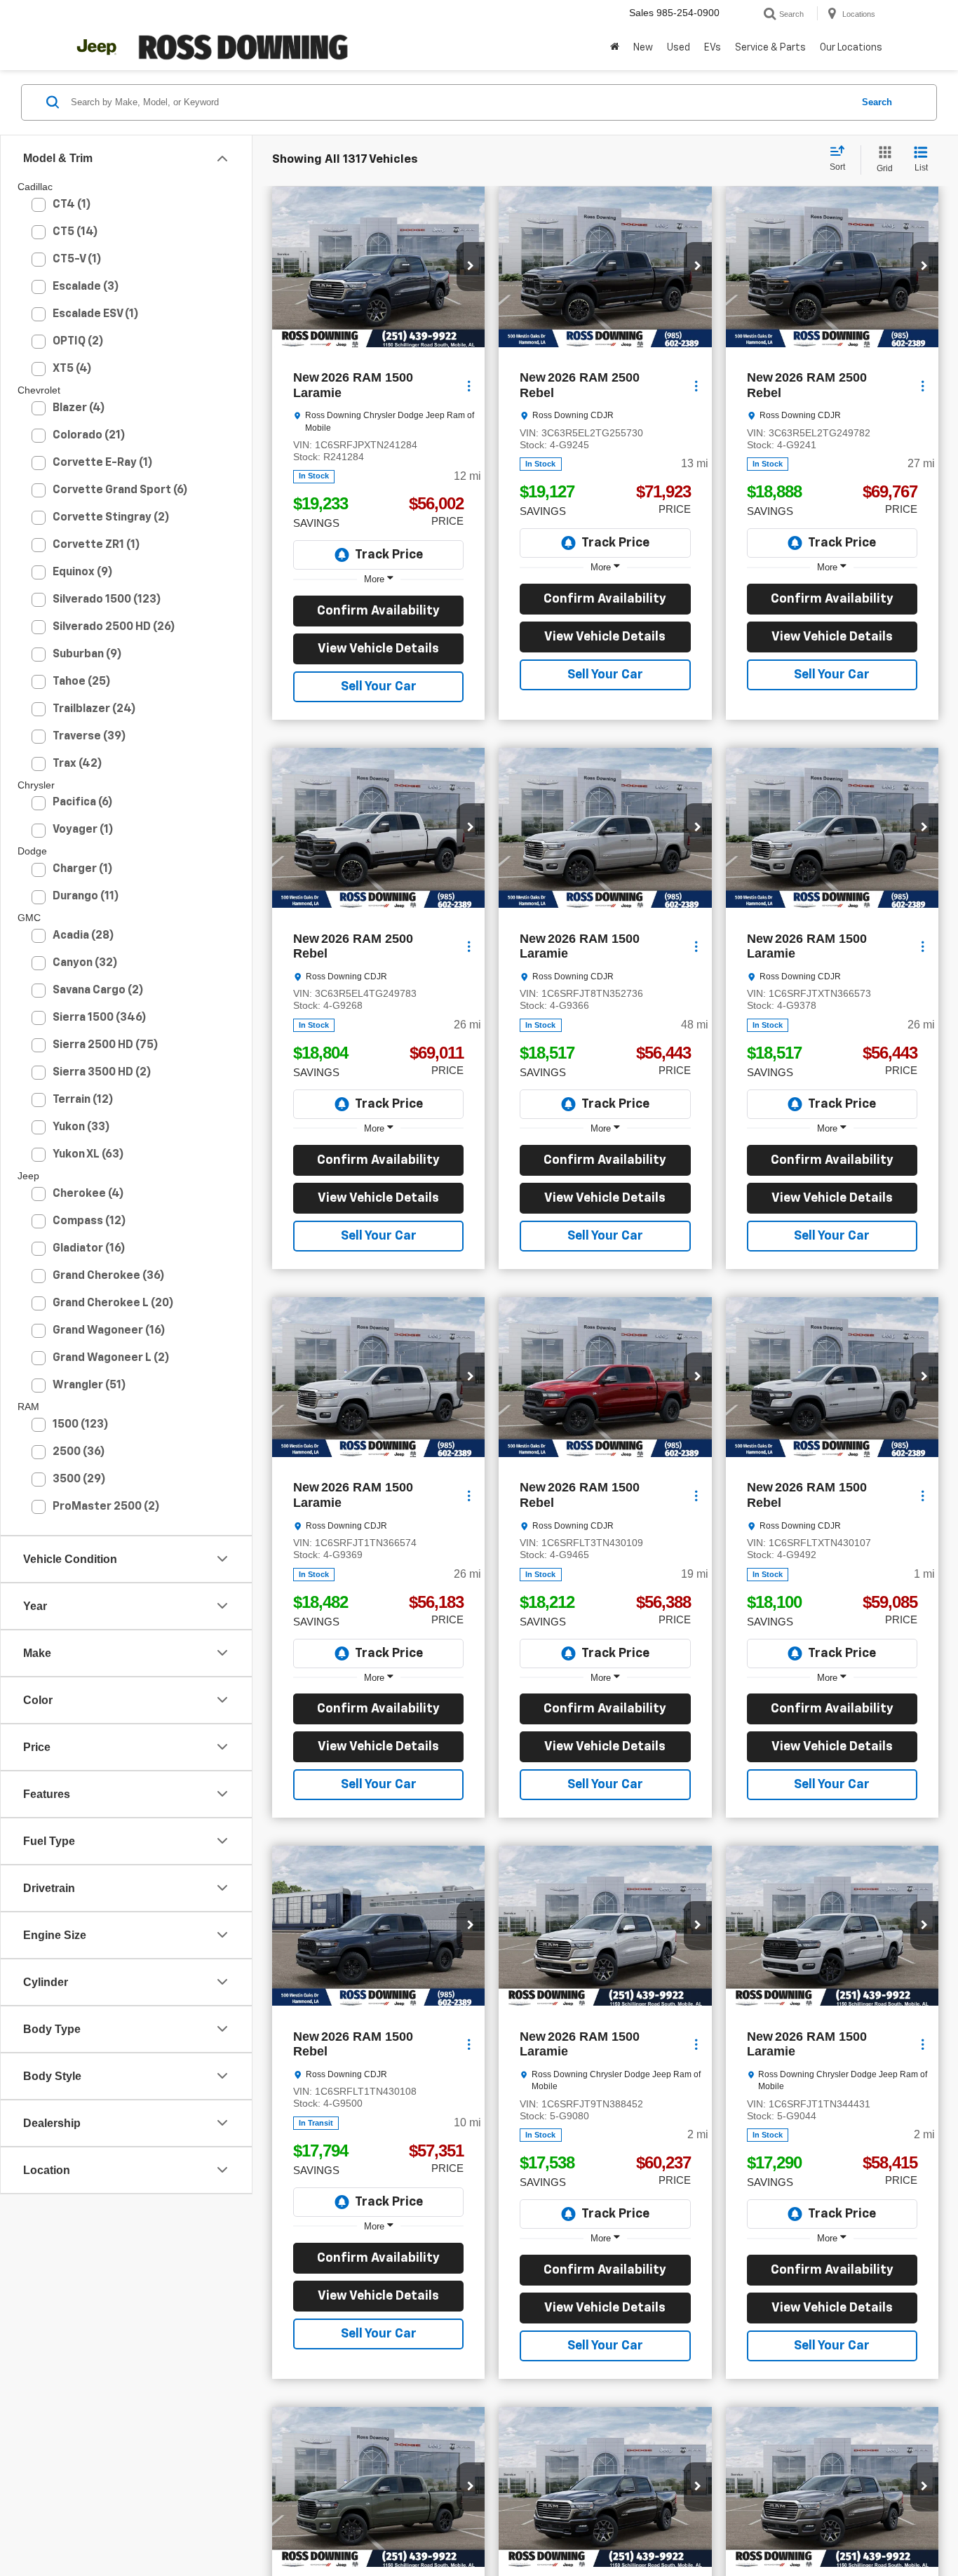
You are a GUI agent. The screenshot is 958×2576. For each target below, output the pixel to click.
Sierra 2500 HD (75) (106, 1045)
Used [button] (679, 48)
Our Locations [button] (851, 48)
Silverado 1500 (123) (107, 600)
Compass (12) (89, 1221)
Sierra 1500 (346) (100, 1018)
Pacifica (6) (83, 803)
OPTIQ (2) (78, 342)
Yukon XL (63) (88, 1155)
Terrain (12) (83, 1100)
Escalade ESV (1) (96, 314)
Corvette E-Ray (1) (103, 463)
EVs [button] (713, 48)
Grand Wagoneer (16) (109, 1331)
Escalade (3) (86, 287)
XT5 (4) (72, 369)
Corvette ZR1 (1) (96, 545)
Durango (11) (86, 897)
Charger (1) (83, 869)
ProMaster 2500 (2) (106, 1507)
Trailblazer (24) (94, 709)
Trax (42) (77, 764)
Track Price (389, 555)
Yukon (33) (81, 1127)
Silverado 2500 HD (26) (114, 627)
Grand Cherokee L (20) (113, 1303)
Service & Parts (770, 48)
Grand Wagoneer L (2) (111, 1358)
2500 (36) (79, 1452)
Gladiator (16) (89, 1249)
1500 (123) (81, 1425)
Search (877, 102)
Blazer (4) (79, 408)
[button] (615, 48)
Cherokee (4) (88, 1194)
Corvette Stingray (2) (111, 518)
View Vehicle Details (378, 649)
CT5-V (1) (77, 260)
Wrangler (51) (89, 1386)
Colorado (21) (89, 436)
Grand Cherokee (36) (109, 1276)
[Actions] (469, 385)
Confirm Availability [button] (378, 611)
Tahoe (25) (82, 682)
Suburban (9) (87, 655)
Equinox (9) (83, 572)
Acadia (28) (83, 936)
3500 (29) (79, 1480)
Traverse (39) (89, 737)
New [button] (643, 48)
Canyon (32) (85, 963)
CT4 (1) (72, 205)
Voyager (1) (83, 830)
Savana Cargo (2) (98, 991)
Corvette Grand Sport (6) (120, 490)
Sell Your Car (379, 687)
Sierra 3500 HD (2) (102, 1073)
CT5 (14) (75, 232)
